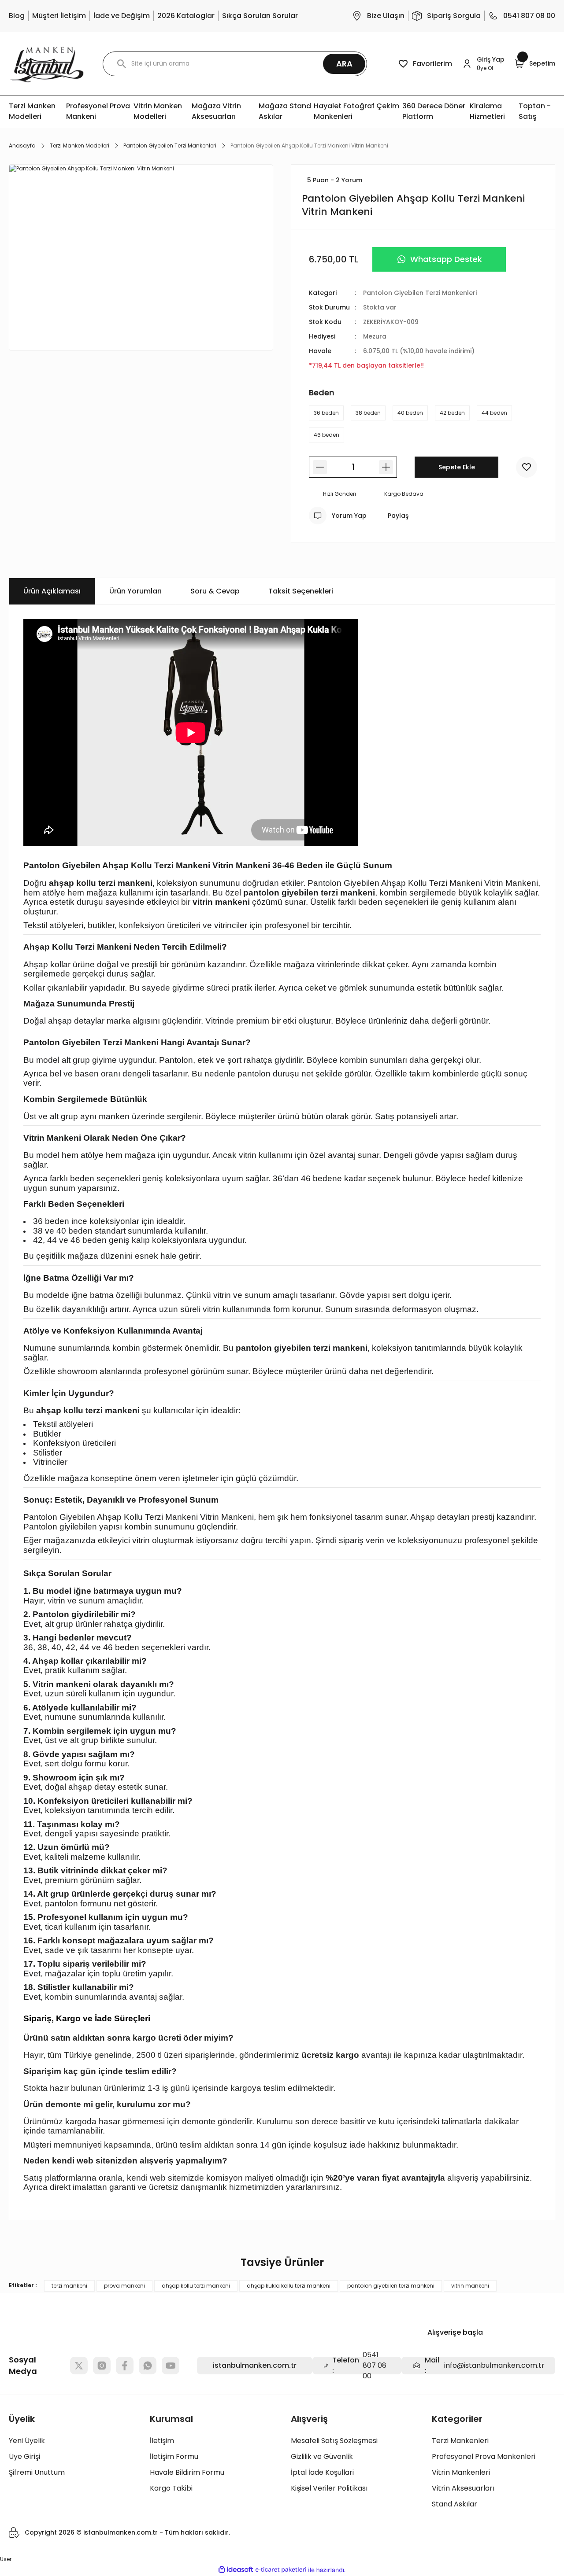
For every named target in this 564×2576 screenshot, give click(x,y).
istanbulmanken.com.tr (255, 2365)
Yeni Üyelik (27, 2441)
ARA (344, 64)
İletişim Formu (174, 2456)
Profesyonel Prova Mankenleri (484, 2456)
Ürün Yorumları (135, 591)
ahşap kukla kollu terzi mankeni (289, 2286)
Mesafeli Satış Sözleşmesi (334, 2441)
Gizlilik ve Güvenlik (322, 2456)
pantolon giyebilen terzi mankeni (391, 2286)
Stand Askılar (455, 2504)
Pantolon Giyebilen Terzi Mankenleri (420, 293)
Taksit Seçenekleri (301, 591)
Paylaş (398, 516)
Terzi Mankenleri (460, 2441)
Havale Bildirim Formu (187, 2472)
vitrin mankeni (470, 2286)
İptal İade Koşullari (322, 2472)
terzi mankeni (69, 2286)
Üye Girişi (24, 2456)
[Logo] (47, 64)
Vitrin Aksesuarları (463, 2488)
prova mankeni (124, 2286)
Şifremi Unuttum (37, 2472)
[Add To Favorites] (527, 467)
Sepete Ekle (457, 467)
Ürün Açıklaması (52, 591)
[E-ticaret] (281, 2570)
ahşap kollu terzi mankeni (196, 2286)
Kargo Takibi (171, 2488)
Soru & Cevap (215, 591)
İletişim (162, 2441)
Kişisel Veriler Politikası (329, 2488)
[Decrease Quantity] (320, 467)
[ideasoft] (236, 2570)
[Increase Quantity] (386, 467)
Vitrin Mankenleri (461, 2472)
